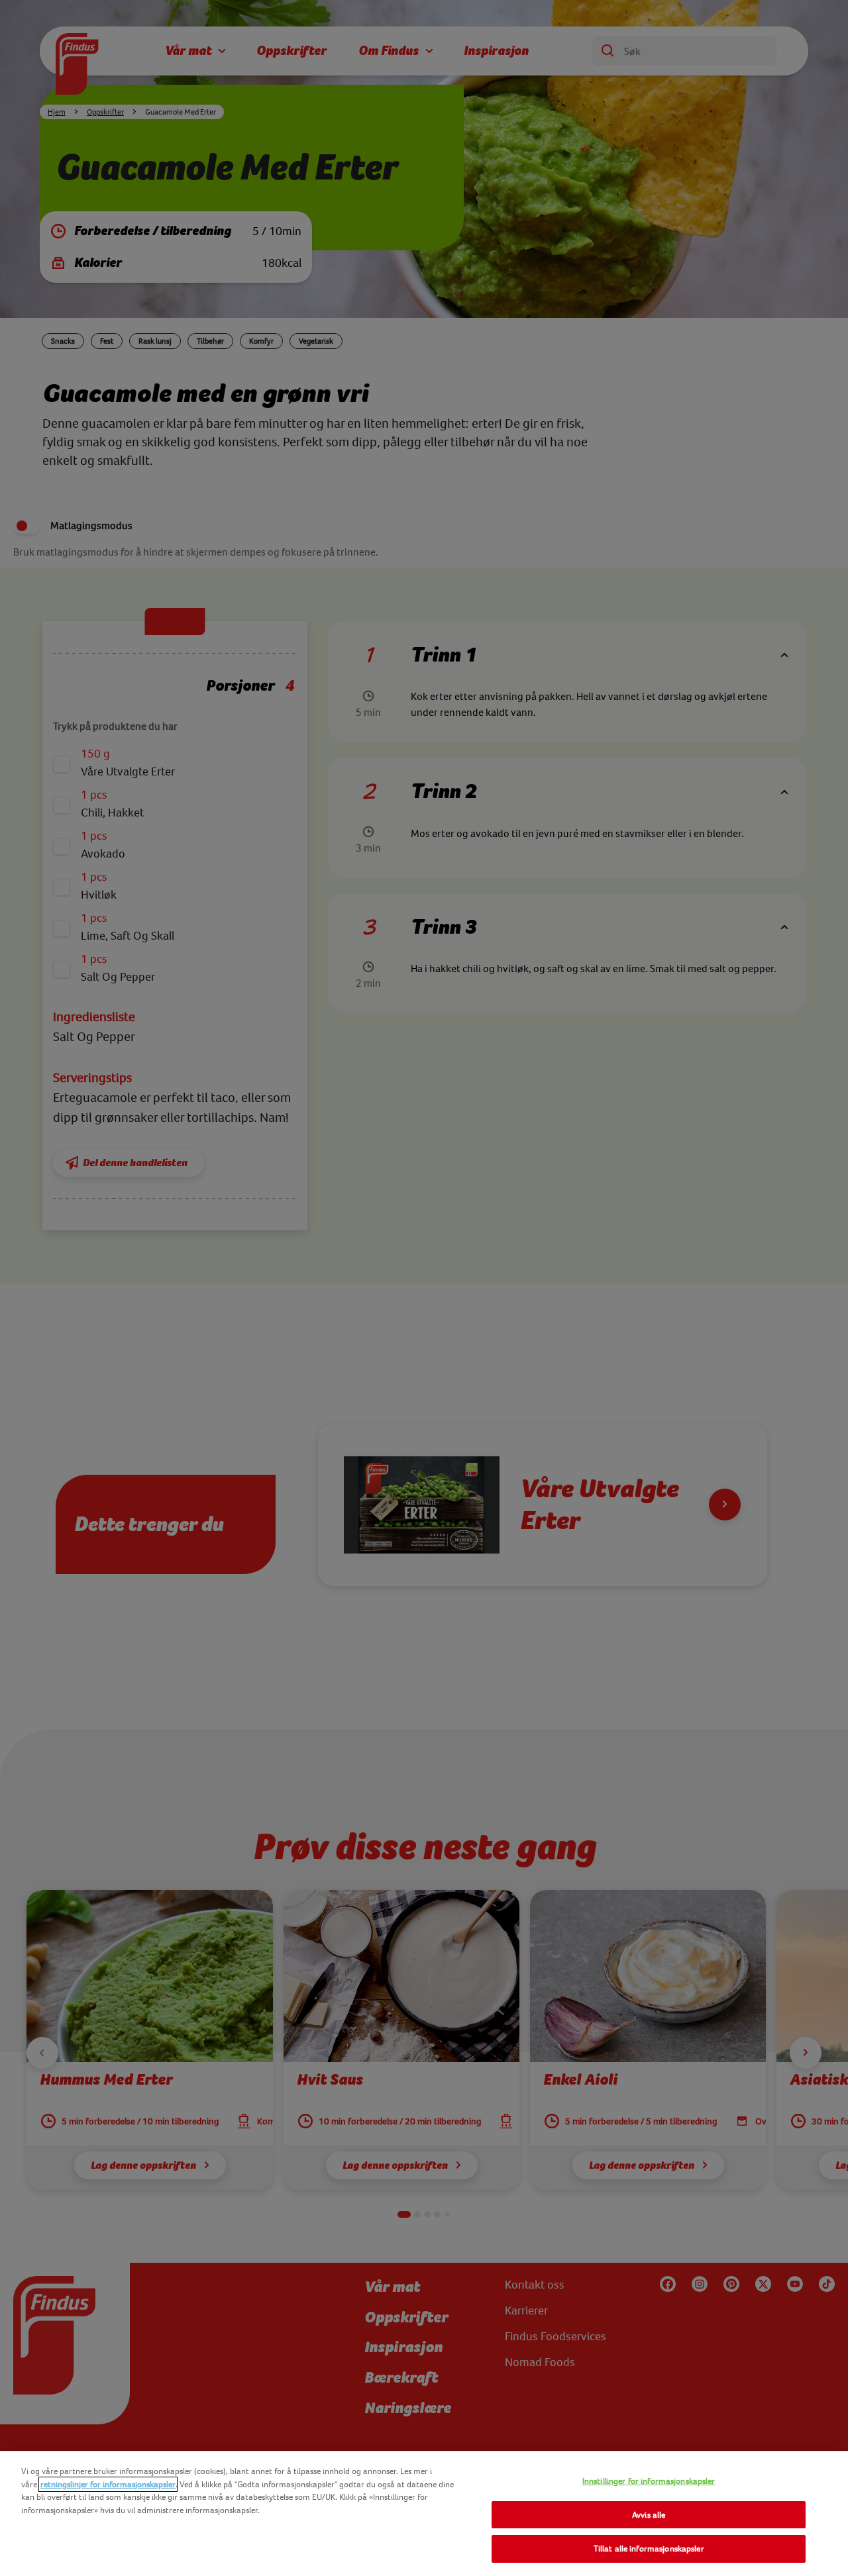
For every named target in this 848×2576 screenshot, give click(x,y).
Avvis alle (649, 2515)
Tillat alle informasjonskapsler (649, 2549)
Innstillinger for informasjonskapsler (649, 2481)
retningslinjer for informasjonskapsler (108, 2484)
